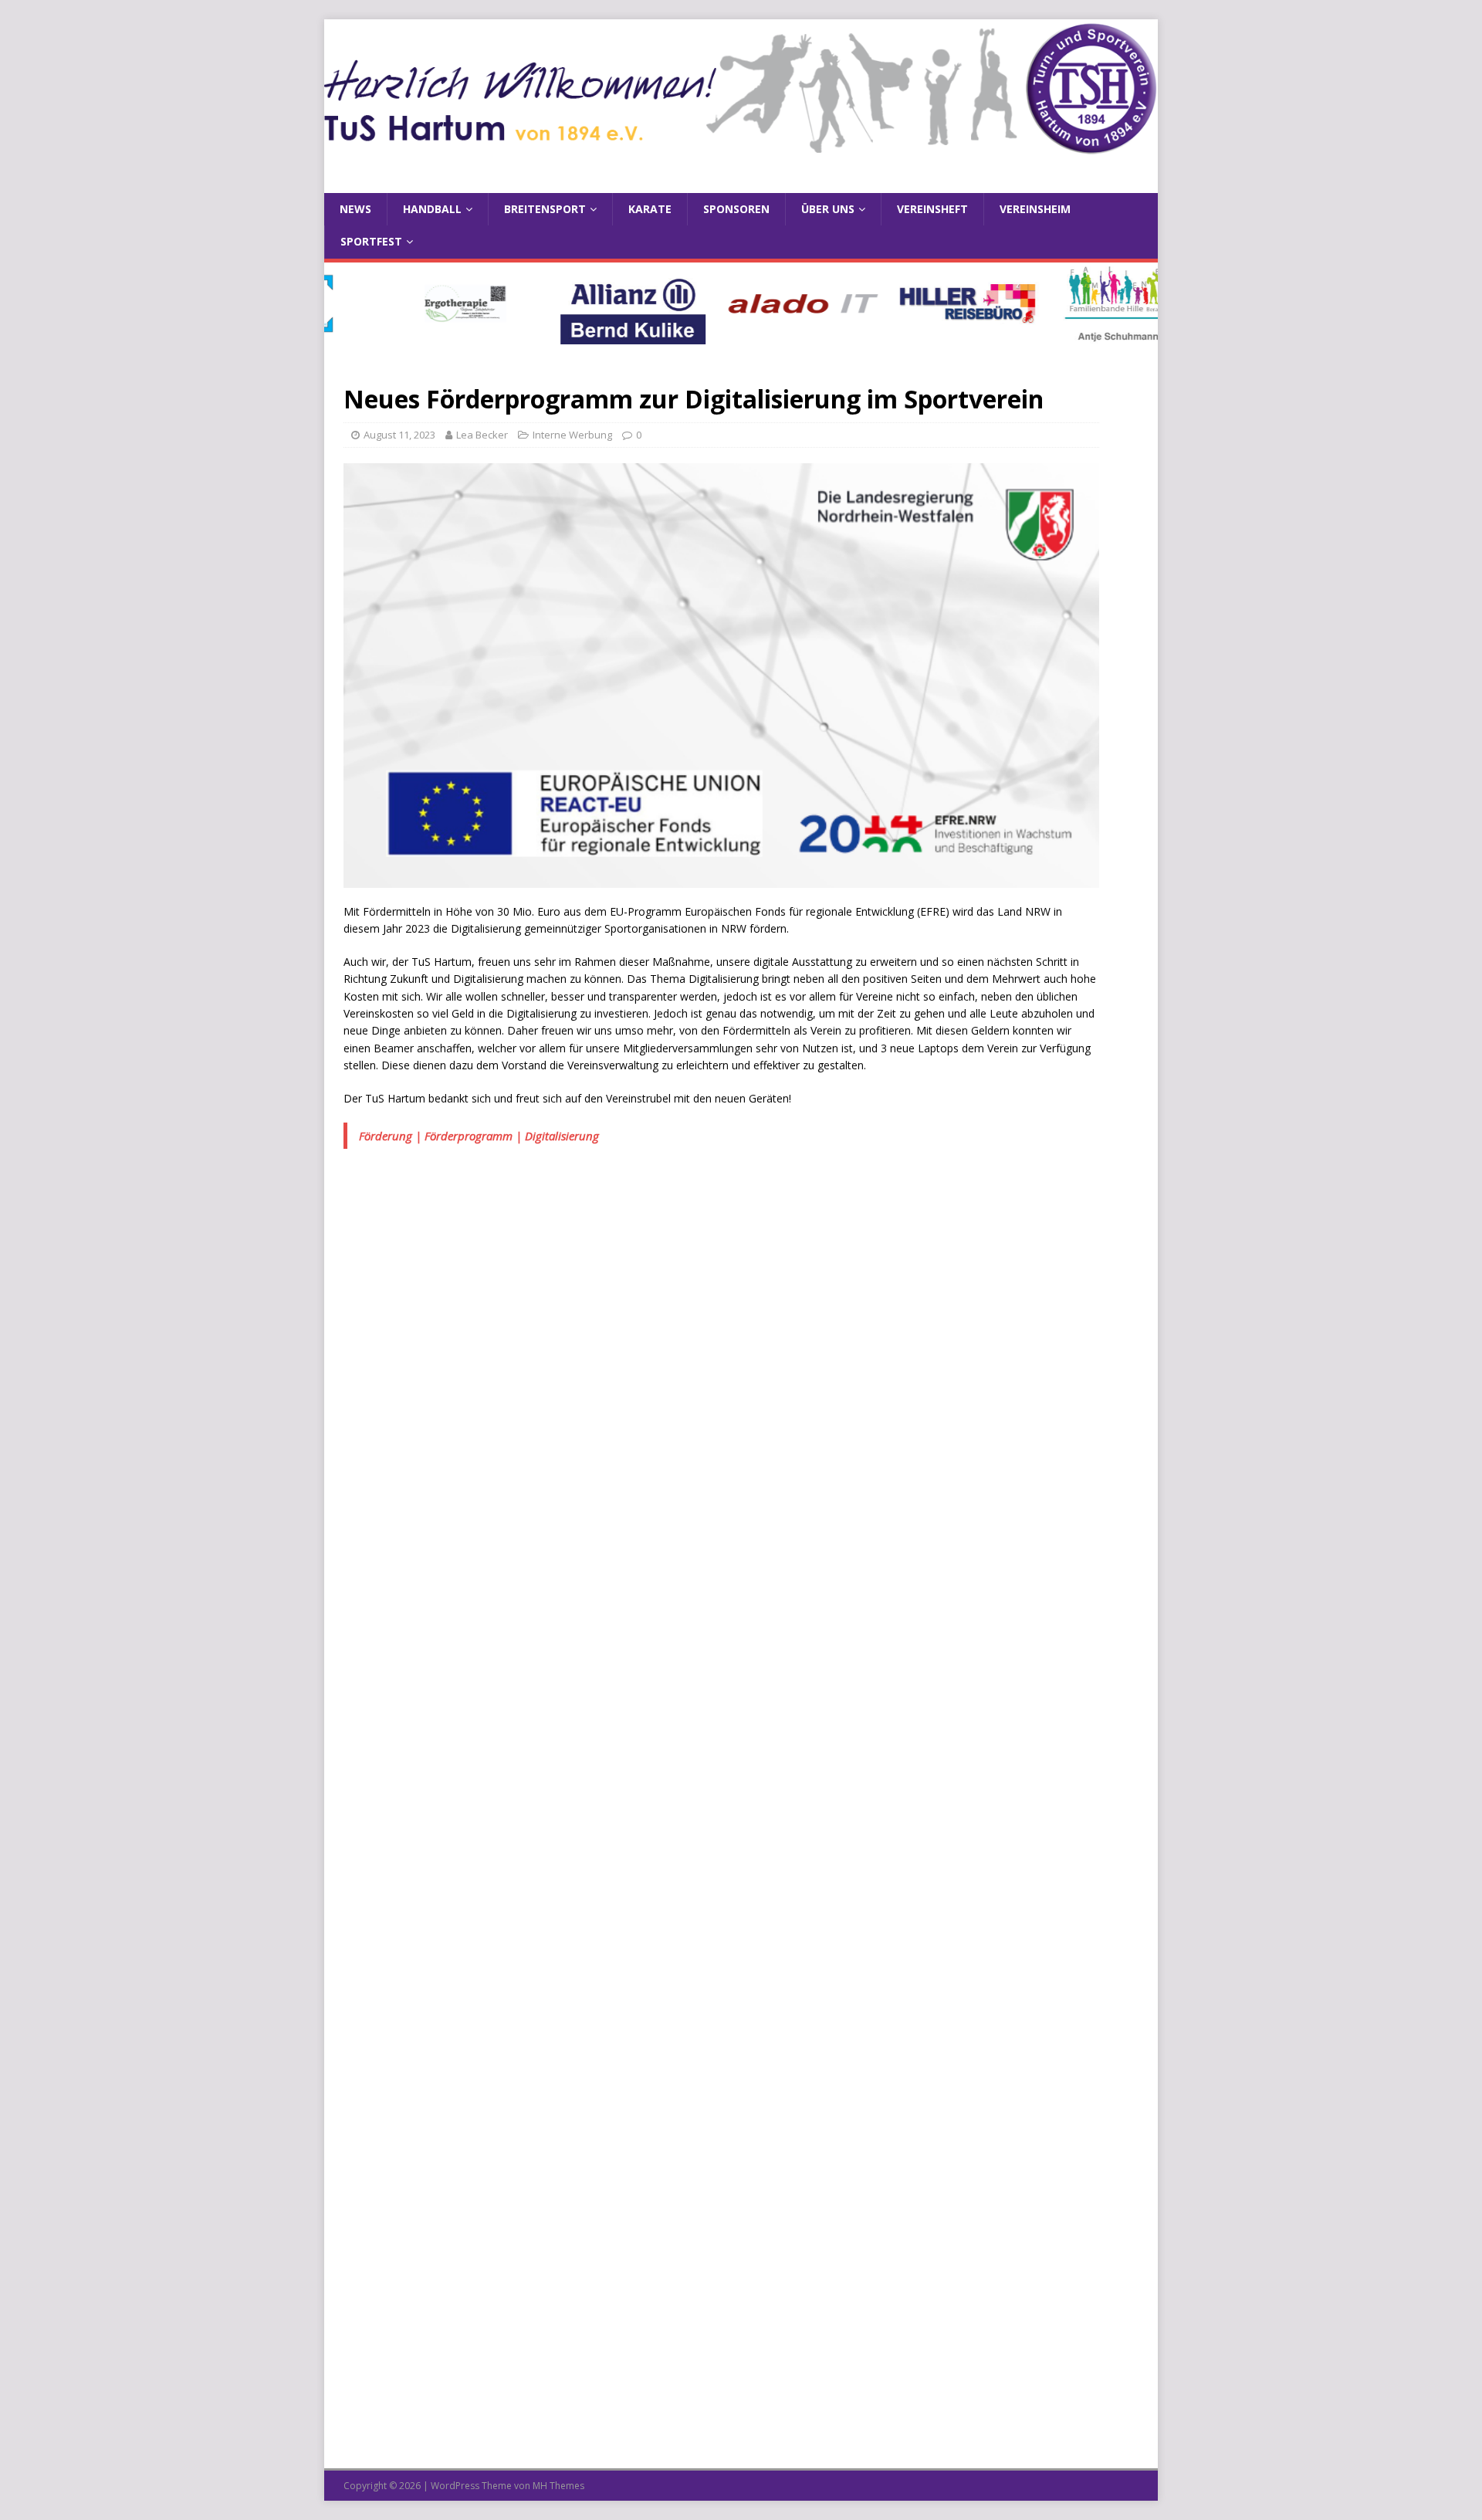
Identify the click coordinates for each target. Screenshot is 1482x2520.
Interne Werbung (572, 435)
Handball (432, 209)
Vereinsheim (1035, 209)
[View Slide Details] (416, 303)
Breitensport (545, 209)
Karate (650, 209)
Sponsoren (736, 209)
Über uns (828, 209)
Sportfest (371, 241)
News (355, 209)
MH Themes (558, 2486)
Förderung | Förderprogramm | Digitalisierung (479, 1136)
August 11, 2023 (399, 435)
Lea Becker (482, 435)
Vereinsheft (932, 209)
